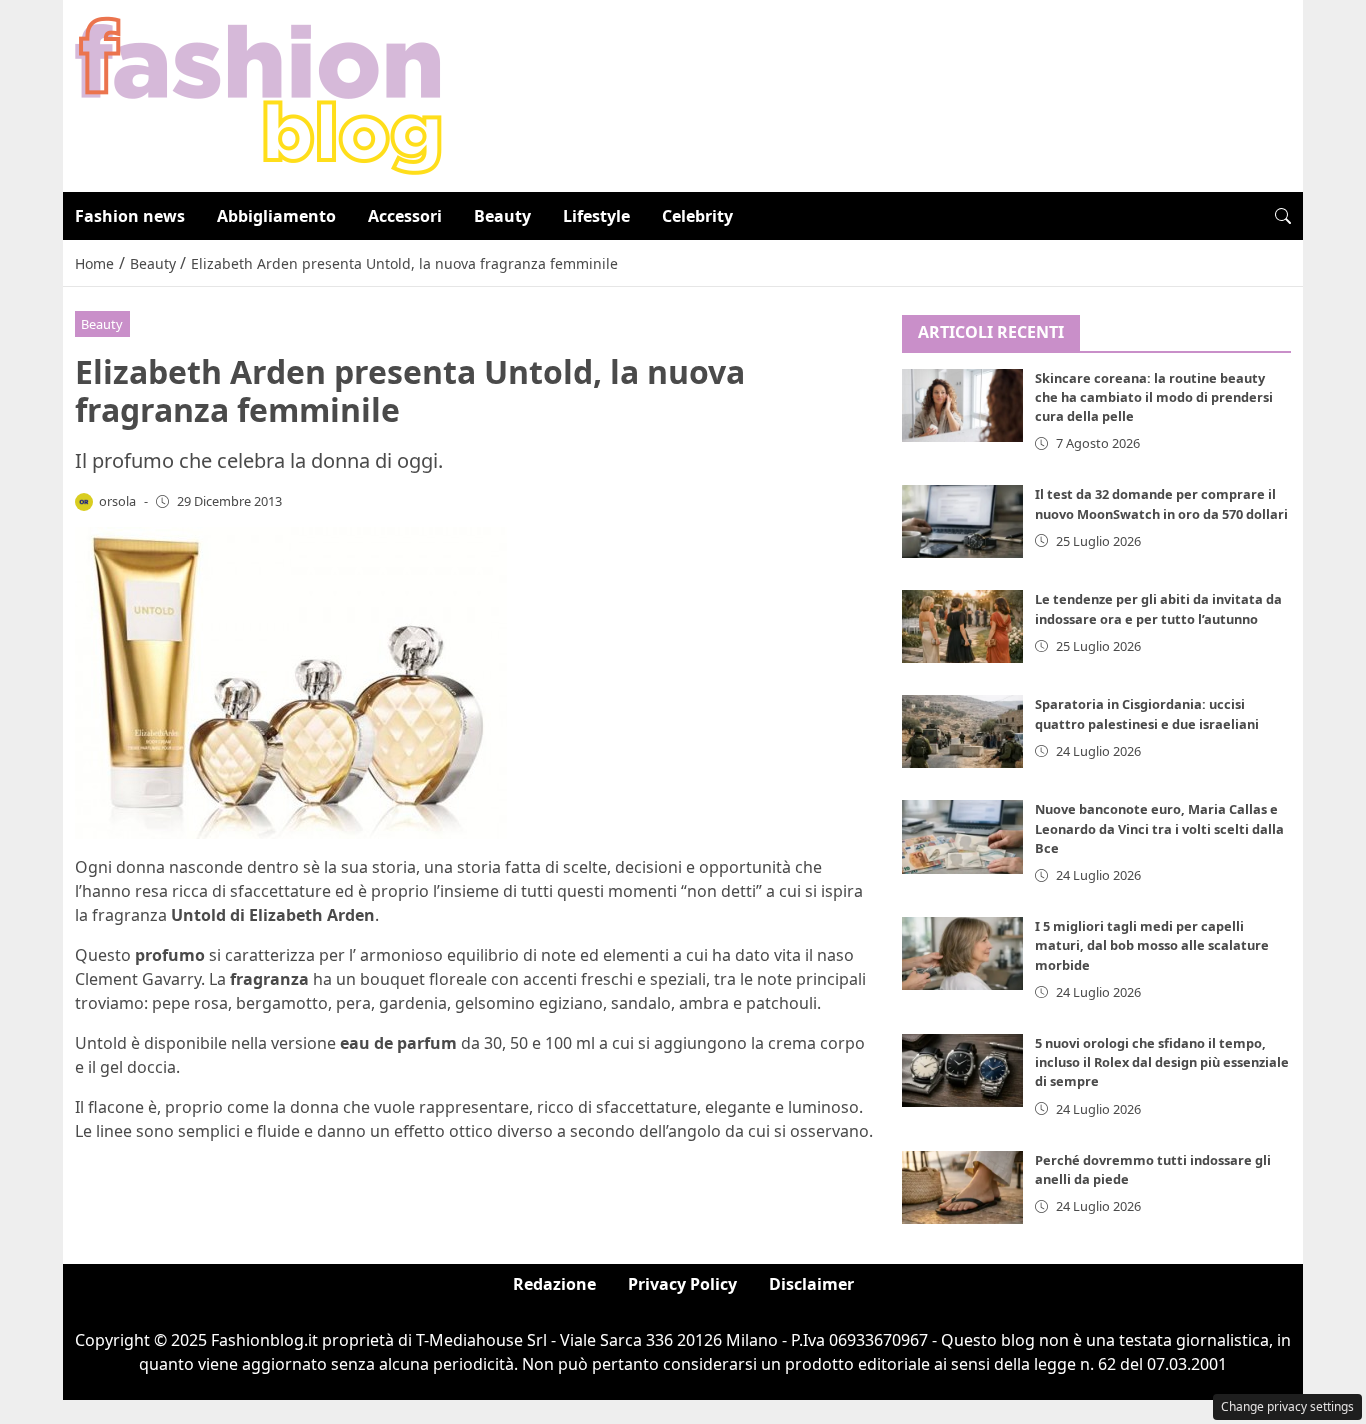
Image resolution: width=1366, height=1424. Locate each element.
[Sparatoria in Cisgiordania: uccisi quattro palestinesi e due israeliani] (963, 731)
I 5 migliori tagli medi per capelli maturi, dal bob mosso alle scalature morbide (1152, 945)
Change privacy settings (1287, 1406)
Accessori (405, 216)
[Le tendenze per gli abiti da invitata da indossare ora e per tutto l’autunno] (963, 626)
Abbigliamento (276, 216)
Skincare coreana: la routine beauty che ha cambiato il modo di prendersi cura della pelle (1154, 397)
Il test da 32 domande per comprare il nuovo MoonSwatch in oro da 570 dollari (1161, 503)
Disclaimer (811, 1284)
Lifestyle (596, 216)
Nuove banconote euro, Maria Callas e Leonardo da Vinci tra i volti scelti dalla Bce (1159, 828)
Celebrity (697, 216)
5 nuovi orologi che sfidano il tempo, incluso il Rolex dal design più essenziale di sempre (1162, 1062)
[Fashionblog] (258, 94)
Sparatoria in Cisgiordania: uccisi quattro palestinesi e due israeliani (1147, 713)
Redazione (554, 1284)
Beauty (502, 216)
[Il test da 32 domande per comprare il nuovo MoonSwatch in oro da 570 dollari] (963, 521)
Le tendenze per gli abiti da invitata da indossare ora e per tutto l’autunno (1158, 608)
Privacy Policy (682, 1284)
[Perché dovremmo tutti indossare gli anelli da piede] (963, 1187)
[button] (1283, 216)
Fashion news (130, 216)
